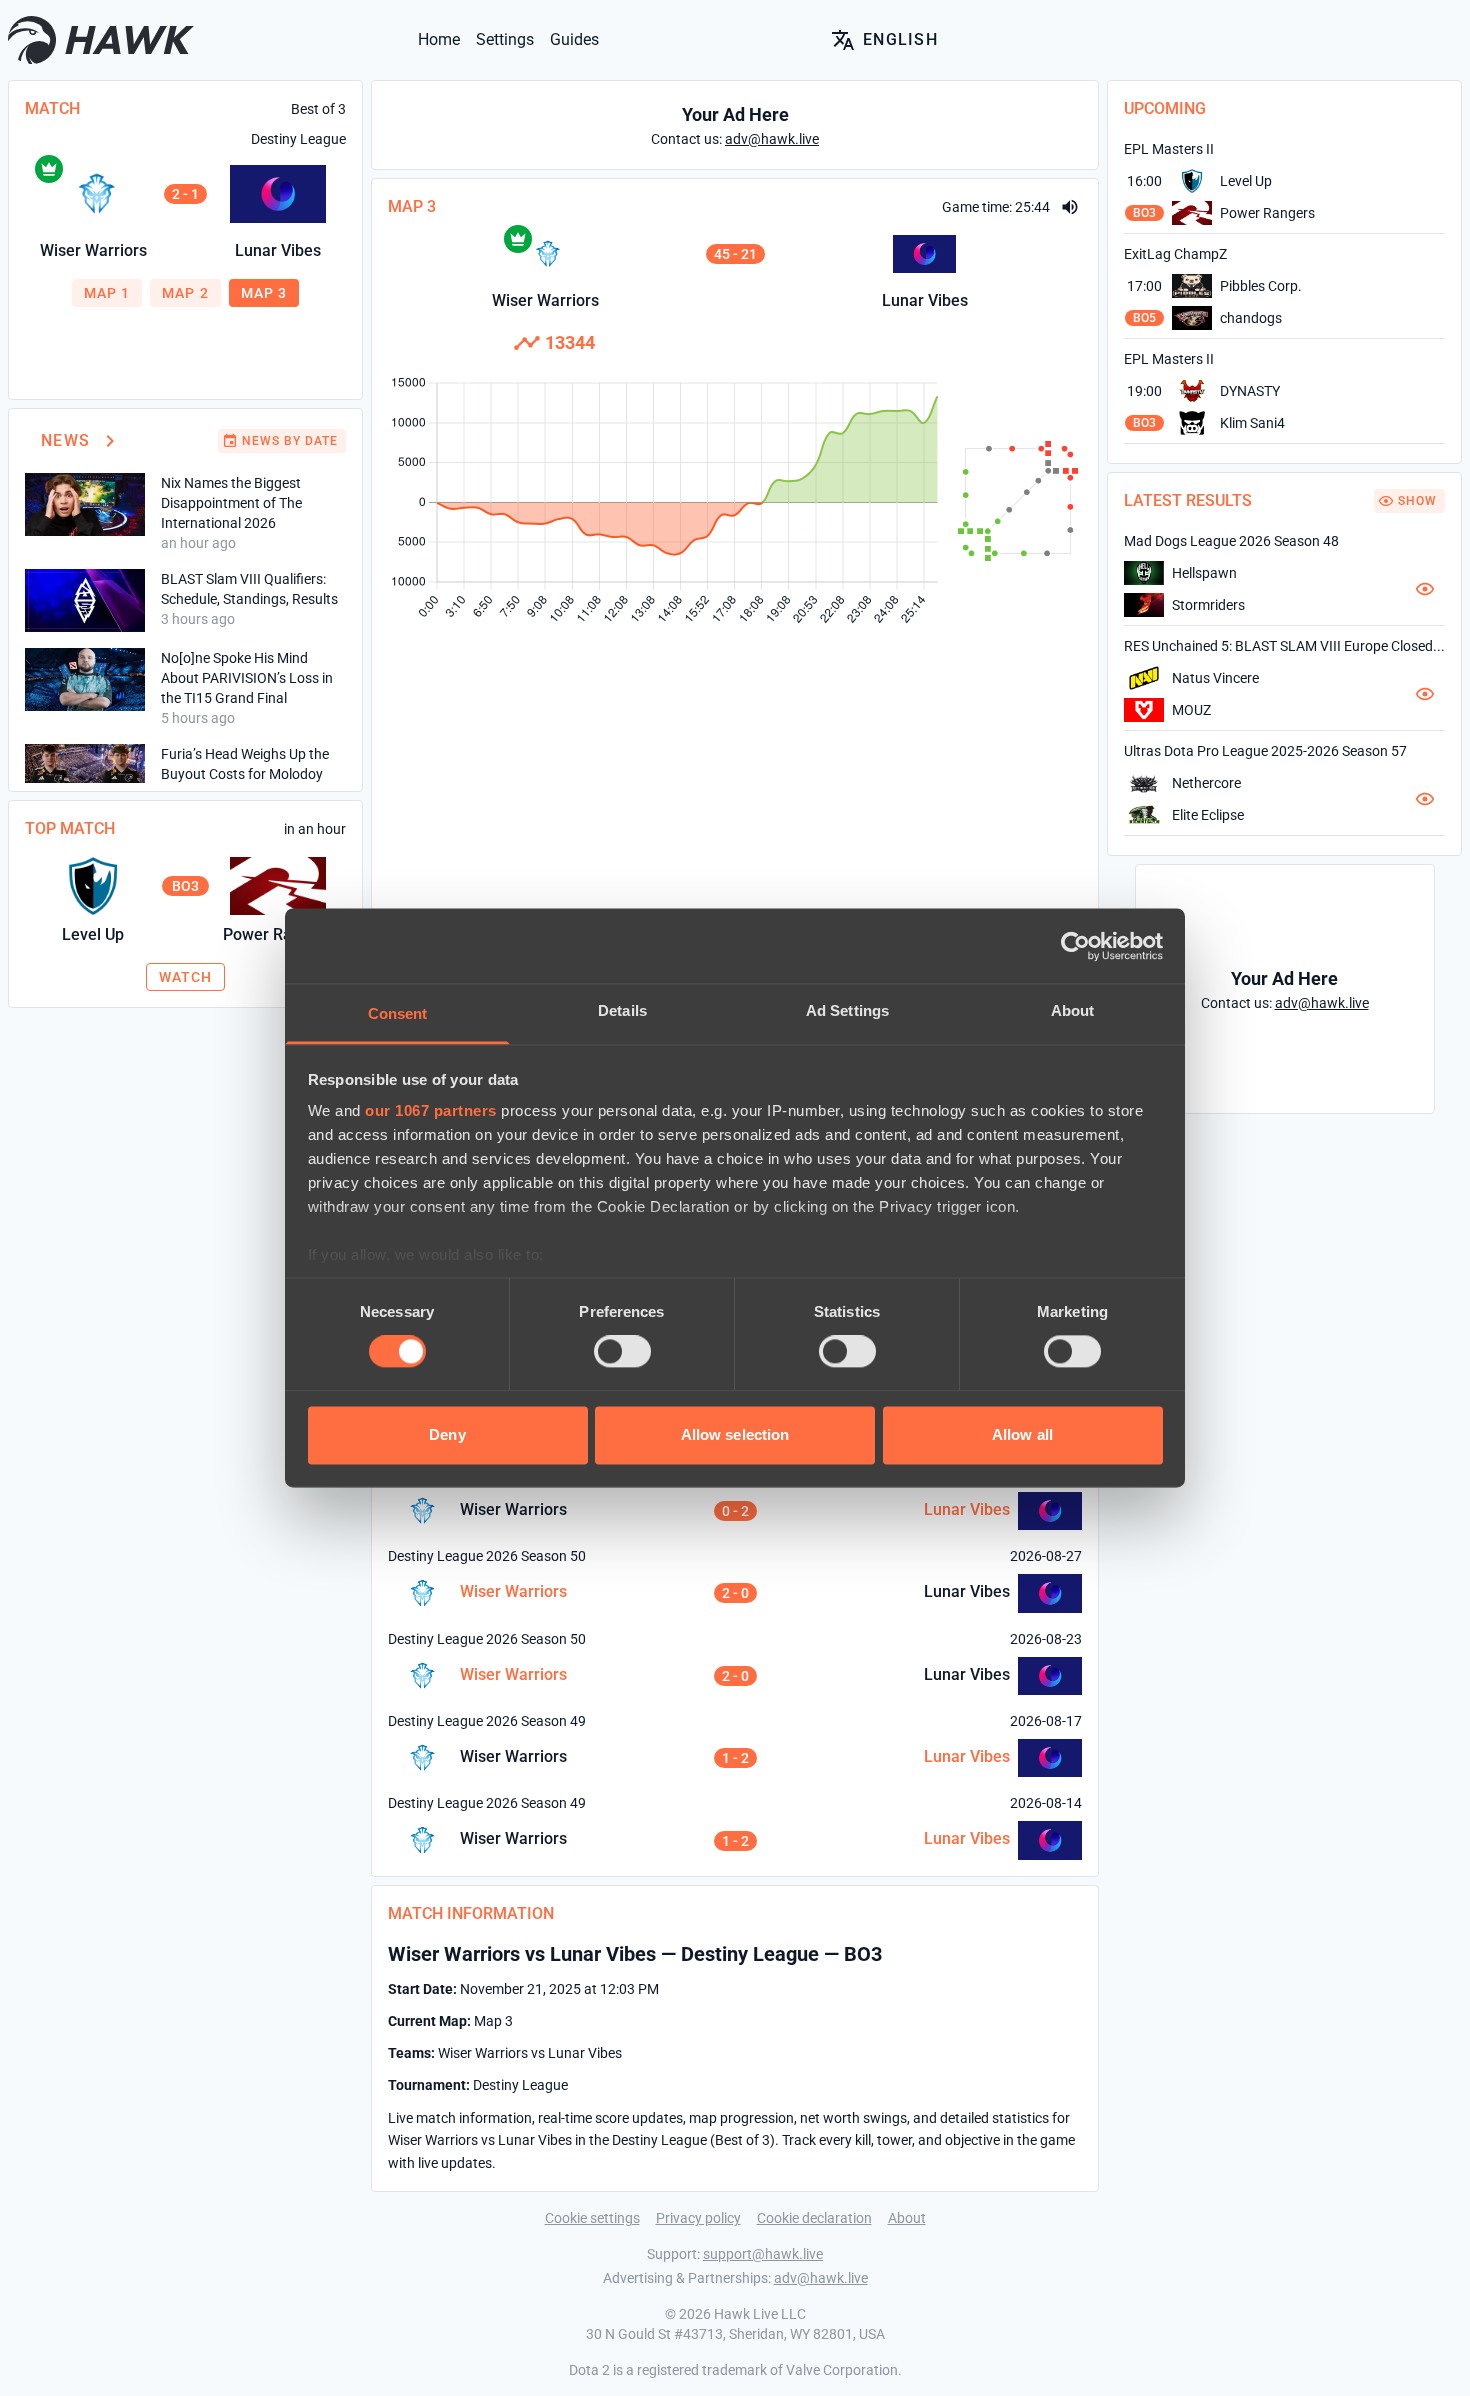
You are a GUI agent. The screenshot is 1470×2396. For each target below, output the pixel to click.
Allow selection (735, 1434)
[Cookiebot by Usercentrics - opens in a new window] (1075, 946)
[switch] (622, 1352)
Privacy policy (698, 2218)
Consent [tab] (398, 1013)
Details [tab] (622, 1010)
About (907, 2218)
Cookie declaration (814, 2218)
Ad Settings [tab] (847, 1010)
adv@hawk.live (821, 2278)
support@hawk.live (763, 2254)
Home (439, 39)
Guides (574, 39)
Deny (447, 1434)
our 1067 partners (431, 1110)
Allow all (1022, 1434)
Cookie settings (592, 2218)
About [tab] (1073, 1010)
